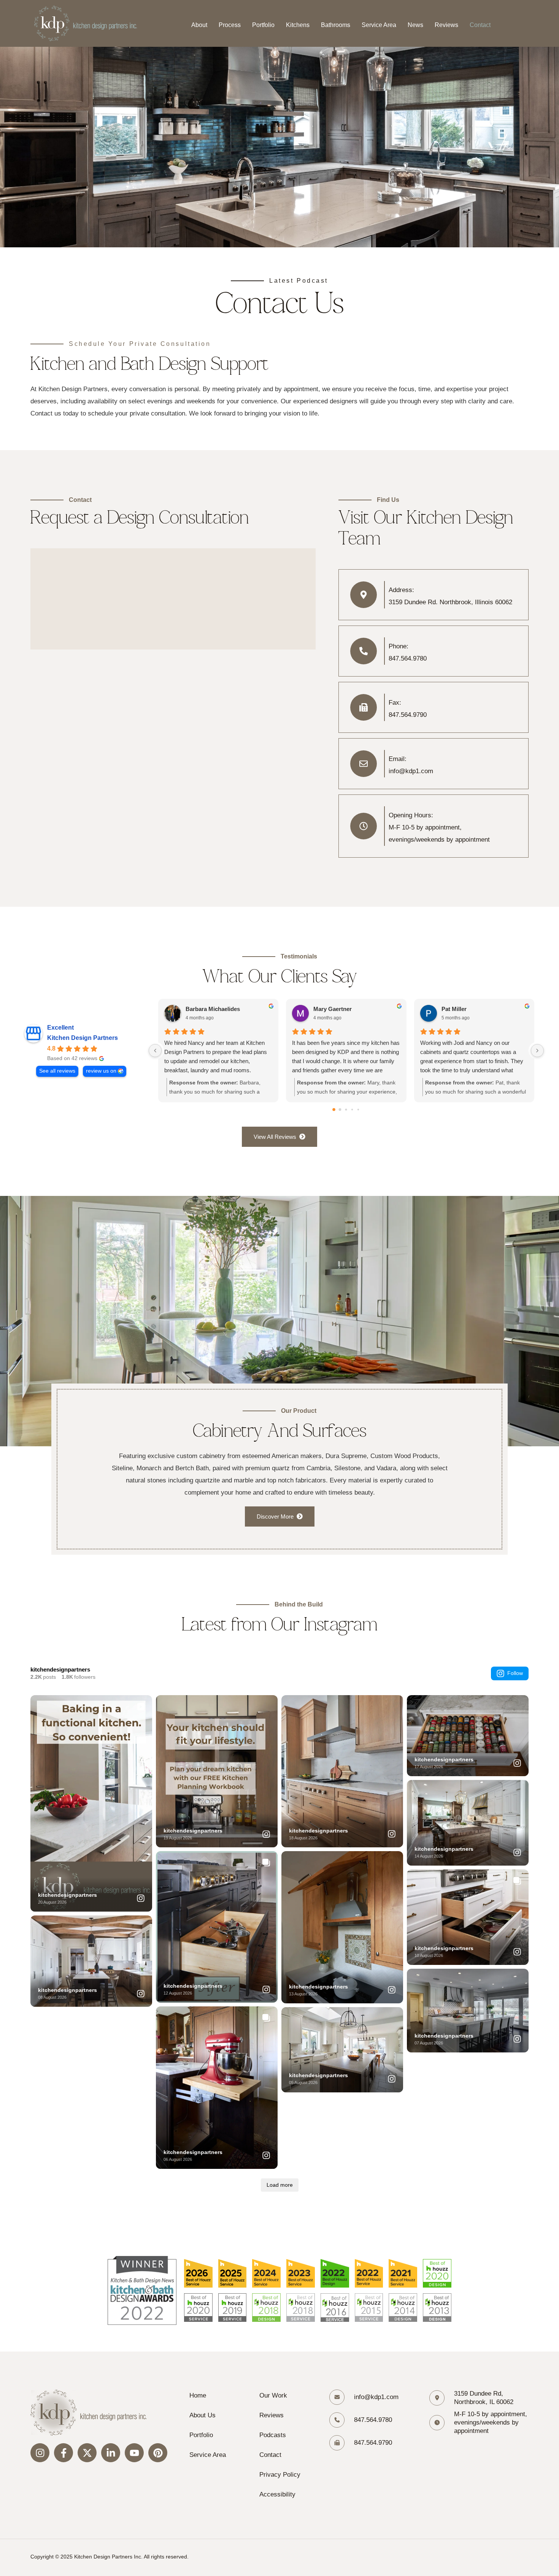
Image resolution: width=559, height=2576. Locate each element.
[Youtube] (134, 2453)
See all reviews (57, 1071)
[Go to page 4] (358, 1110)
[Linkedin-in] (111, 2453)
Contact (480, 25)
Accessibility (277, 2494)
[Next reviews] (537, 1051)
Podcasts (273, 2435)
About (199, 25)
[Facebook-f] (64, 2453)
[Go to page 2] (346, 1109)
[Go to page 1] (340, 1110)
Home (198, 2395)
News (415, 25)
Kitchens (298, 25)
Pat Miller (454, 1009)
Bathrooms (336, 25)
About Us (202, 2415)
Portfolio (263, 25)
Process (230, 25)
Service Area (379, 25)
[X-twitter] (87, 2453)
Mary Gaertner (333, 1009)
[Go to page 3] (352, 1110)
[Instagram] (40, 2453)
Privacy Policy (280, 2475)
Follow (515, 1673)
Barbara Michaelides (213, 1009)
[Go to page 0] (334, 1110)
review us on (101, 1071)
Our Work (273, 2395)
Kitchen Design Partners (83, 1038)
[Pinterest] (158, 2453)
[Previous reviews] (155, 1051)
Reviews (446, 25)
